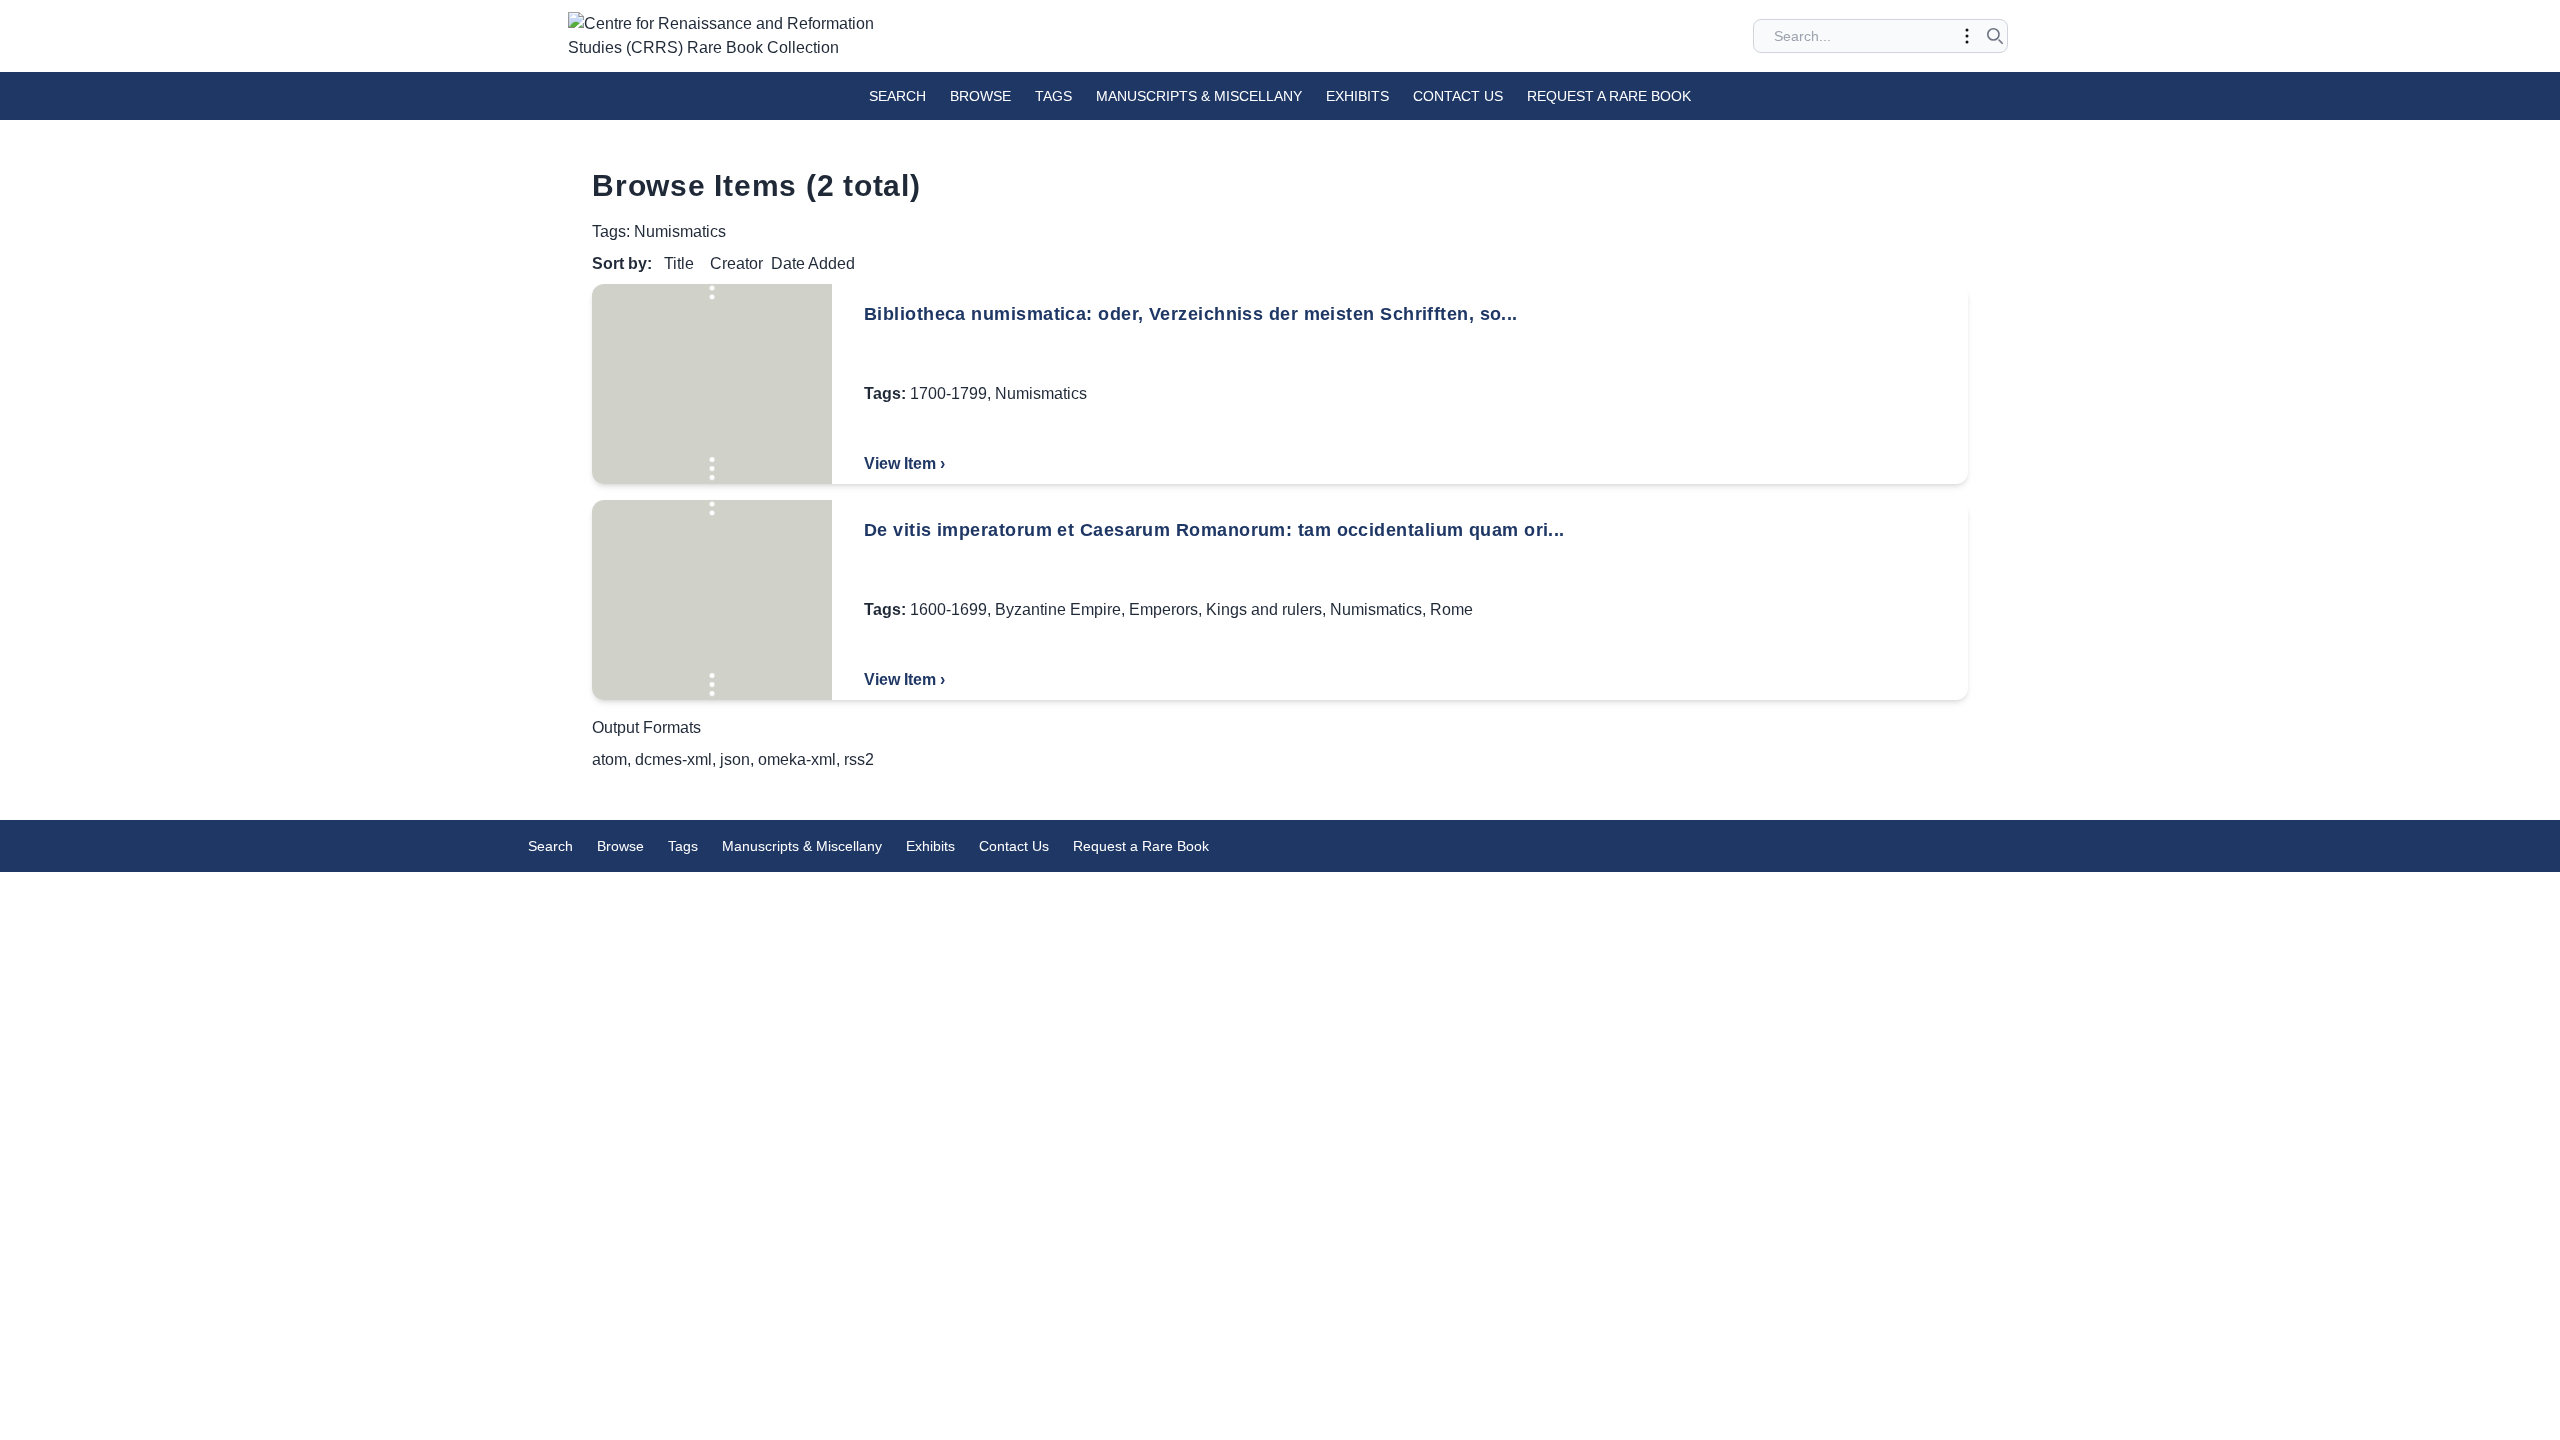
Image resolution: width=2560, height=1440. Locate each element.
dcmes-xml (673, 759)
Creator (736, 263)
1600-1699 (948, 609)
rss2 (859, 759)
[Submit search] (1995, 36)
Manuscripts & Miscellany (1199, 96)
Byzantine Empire (1058, 609)
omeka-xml (797, 759)
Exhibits (1357, 96)
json (735, 759)
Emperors (1163, 609)
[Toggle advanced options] (1967, 36)
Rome (1451, 609)
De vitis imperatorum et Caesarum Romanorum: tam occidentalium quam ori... (1214, 530)
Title (679, 263)
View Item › (904, 463)
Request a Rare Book (1609, 96)
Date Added (813, 263)
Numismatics (1041, 393)
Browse (980, 96)
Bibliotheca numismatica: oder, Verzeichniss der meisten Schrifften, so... (1191, 314)
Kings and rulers (1264, 609)
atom (609, 759)
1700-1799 (948, 393)
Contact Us (1458, 96)
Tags (1053, 96)
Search (897, 96)
